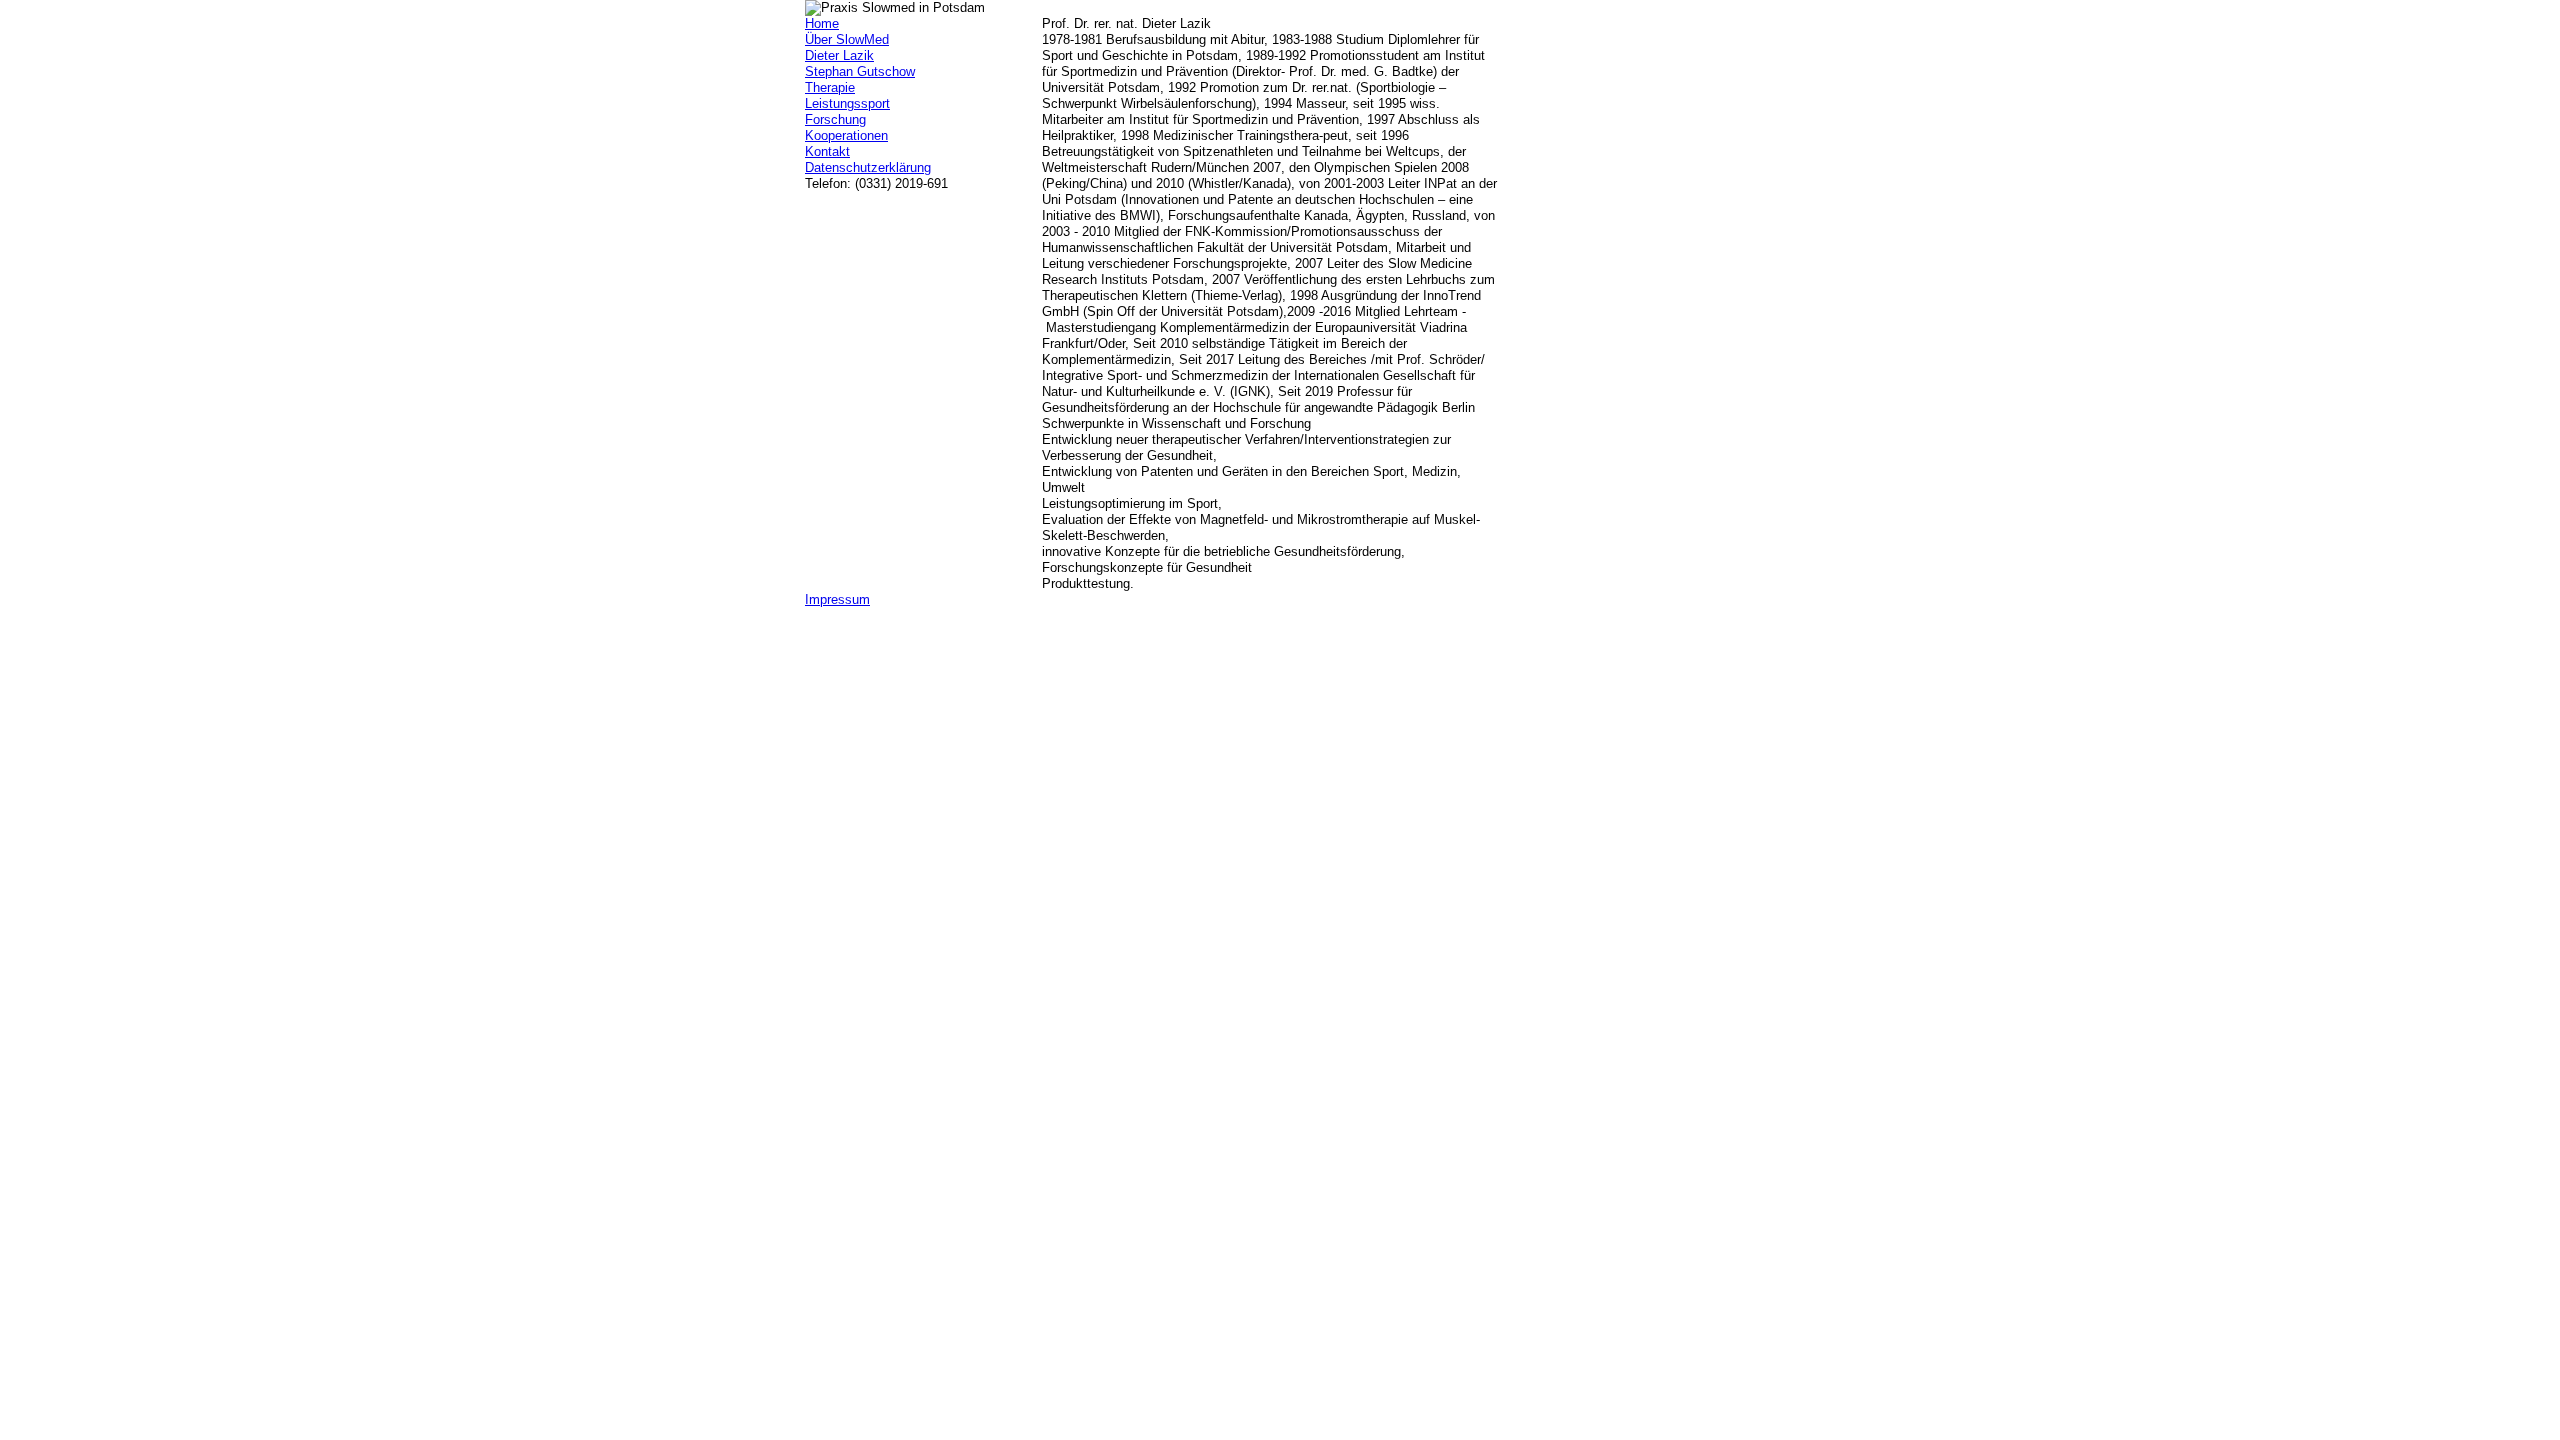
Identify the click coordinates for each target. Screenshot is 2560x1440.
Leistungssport (847, 103)
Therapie (830, 87)
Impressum (837, 599)
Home (822, 23)
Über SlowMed (847, 39)
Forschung (835, 119)
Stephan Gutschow (860, 71)
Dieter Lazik (839, 55)
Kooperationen (846, 135)
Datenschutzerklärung (868, 167)
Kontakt (827, 151)
